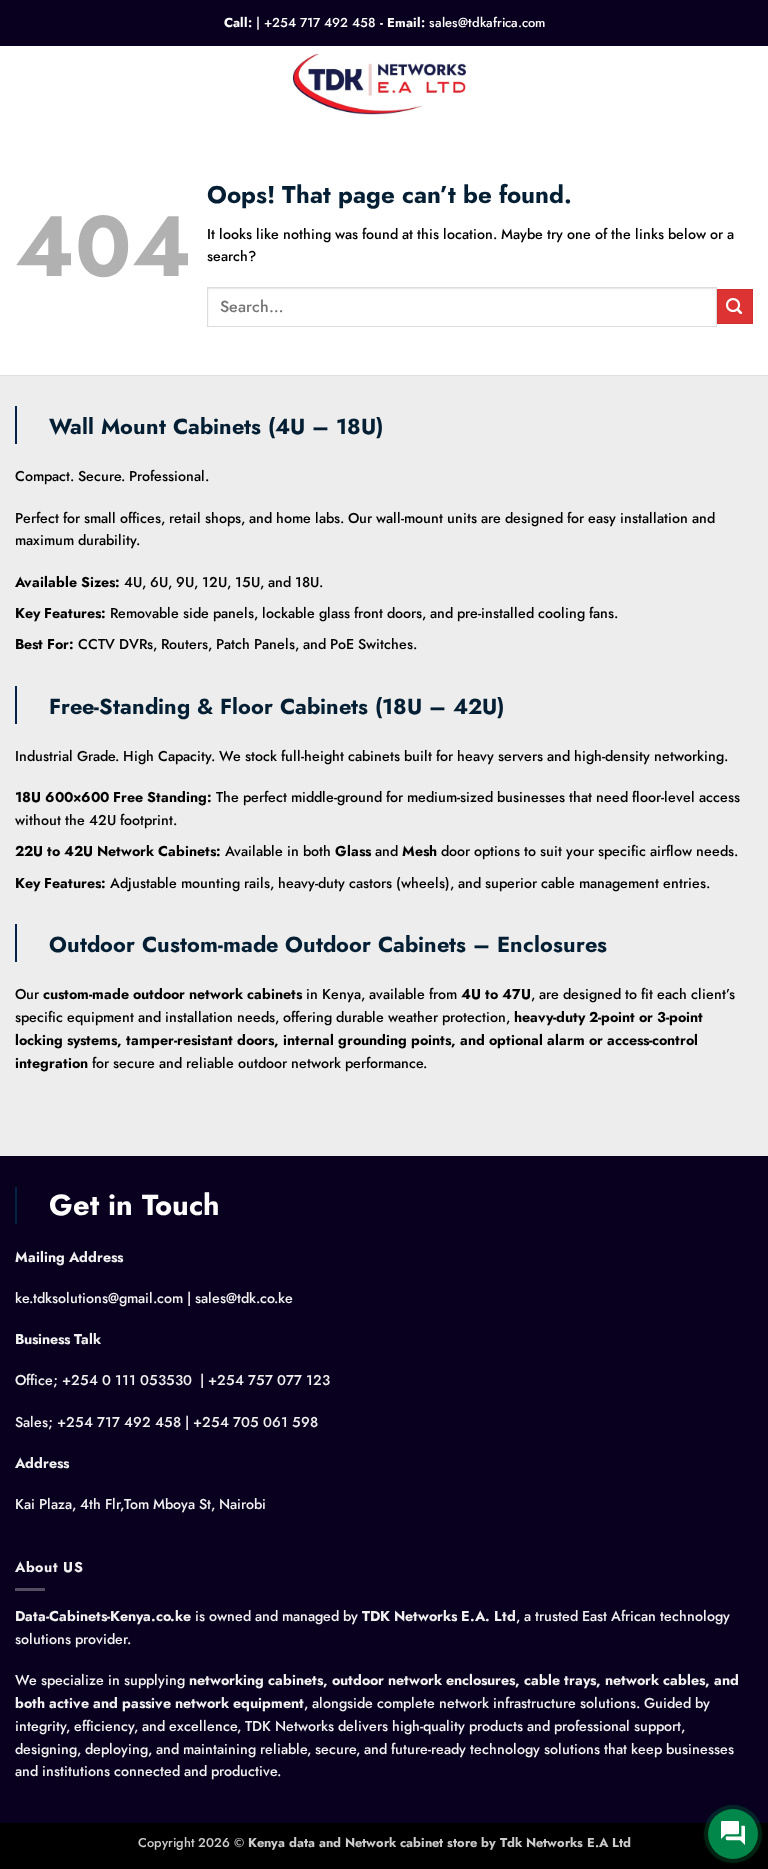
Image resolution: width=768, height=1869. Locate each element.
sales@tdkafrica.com (487, 22)
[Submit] (735, 306)
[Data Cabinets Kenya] (384, 82)
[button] (26, 83)
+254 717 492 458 (320, 22)
